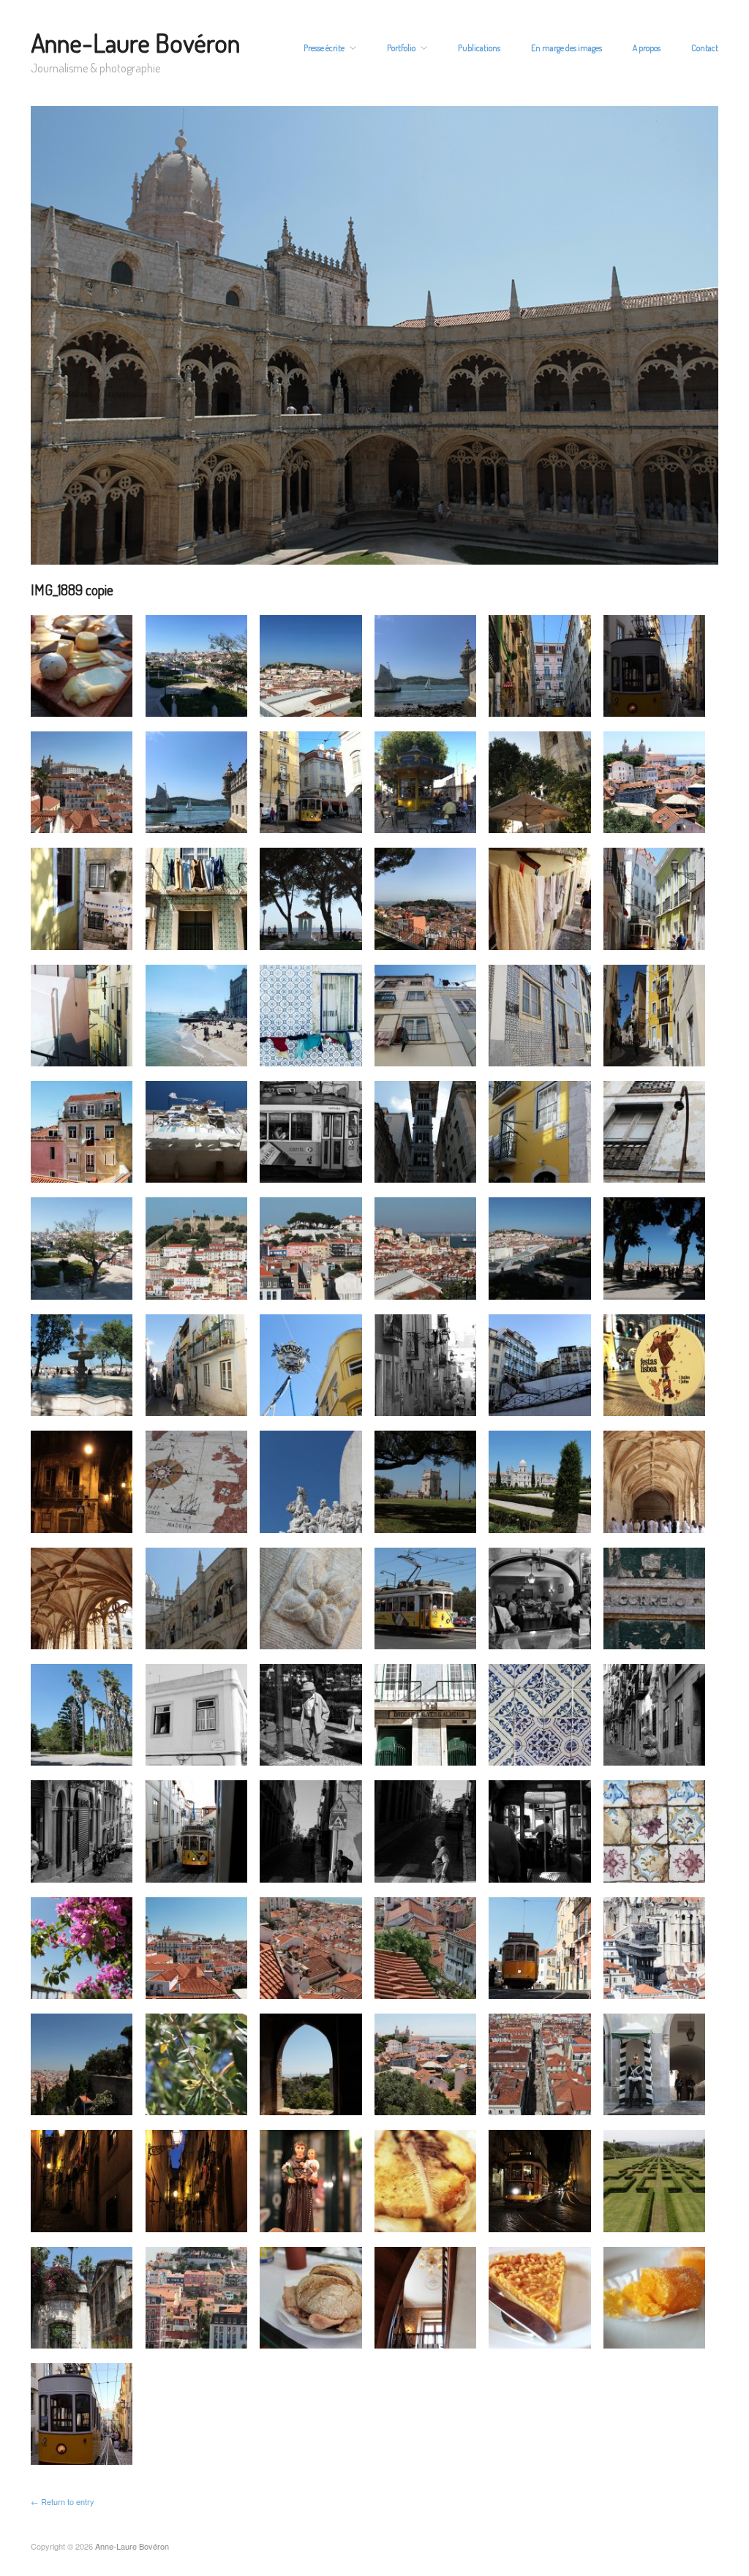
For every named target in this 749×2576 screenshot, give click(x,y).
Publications (479, 48)
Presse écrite (324, 48)
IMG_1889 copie (72, 590)
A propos (647, 48)
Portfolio (401, 48)
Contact (705, 48)
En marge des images (567, 48)
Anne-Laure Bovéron (135, 42)
